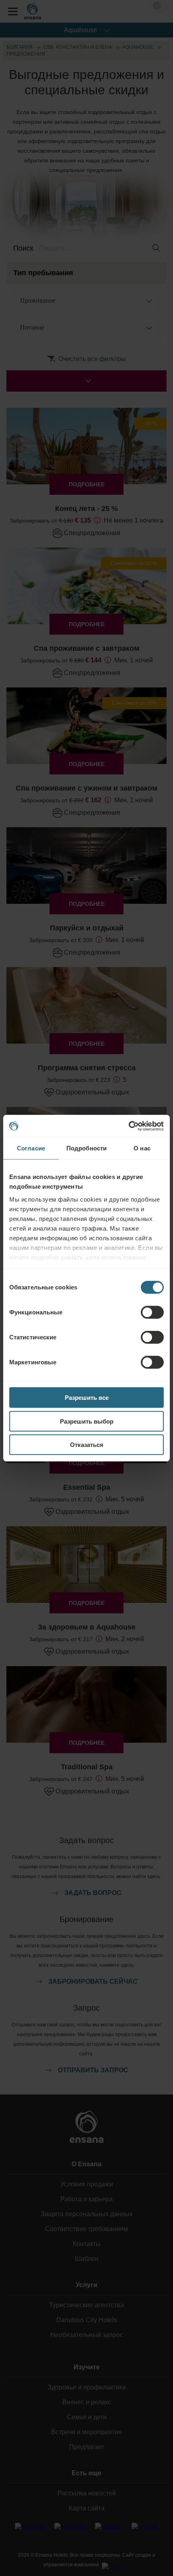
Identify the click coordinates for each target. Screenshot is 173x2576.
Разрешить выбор (87, 1421)
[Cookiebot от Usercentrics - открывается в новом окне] (129, 1126)
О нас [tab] (142, 1148)
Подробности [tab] (86, 1148)
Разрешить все (87, 1398)
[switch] (152, 1312)
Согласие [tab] (31, 1148)
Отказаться (87, 1445)
